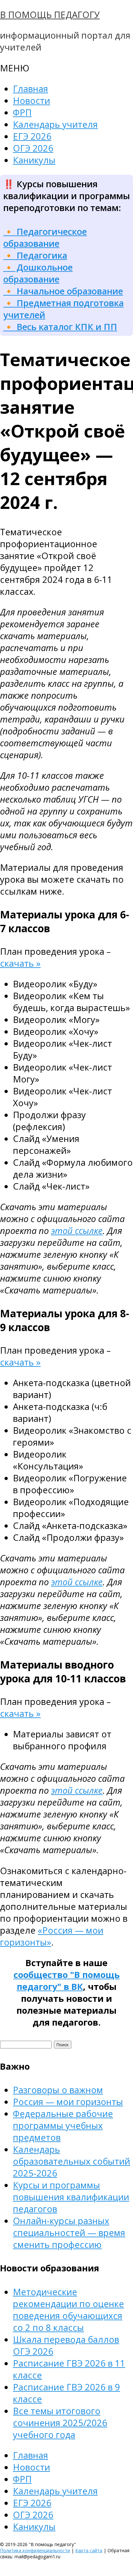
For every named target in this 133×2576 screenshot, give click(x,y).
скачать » (20, 963)
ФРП (22, 112)
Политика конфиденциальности (35, 2550)
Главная (31, 89)
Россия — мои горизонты (68, 2102)
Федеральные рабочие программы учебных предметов (63, 2125)
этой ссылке (77, 1231)
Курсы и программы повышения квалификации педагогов (71, 2197)
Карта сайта (89, 2550)
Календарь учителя (55, 124)
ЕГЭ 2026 (32, 136)
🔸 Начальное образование (63, 291)
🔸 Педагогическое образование (45, 237)
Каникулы (34, 160)
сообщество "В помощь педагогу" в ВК (67, 1981)
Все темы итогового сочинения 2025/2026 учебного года (60, 2423)
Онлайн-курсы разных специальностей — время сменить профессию (69, 2233)
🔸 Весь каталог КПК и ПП (60, 327)
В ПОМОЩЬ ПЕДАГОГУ (50, 15)
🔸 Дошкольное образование (38, 273)
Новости (31, 101)
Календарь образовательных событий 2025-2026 (72, 2161)
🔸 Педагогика (35, 255)
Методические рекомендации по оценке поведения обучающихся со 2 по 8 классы (68, 2310)
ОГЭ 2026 (33, 148)
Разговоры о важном (58, 2090)
